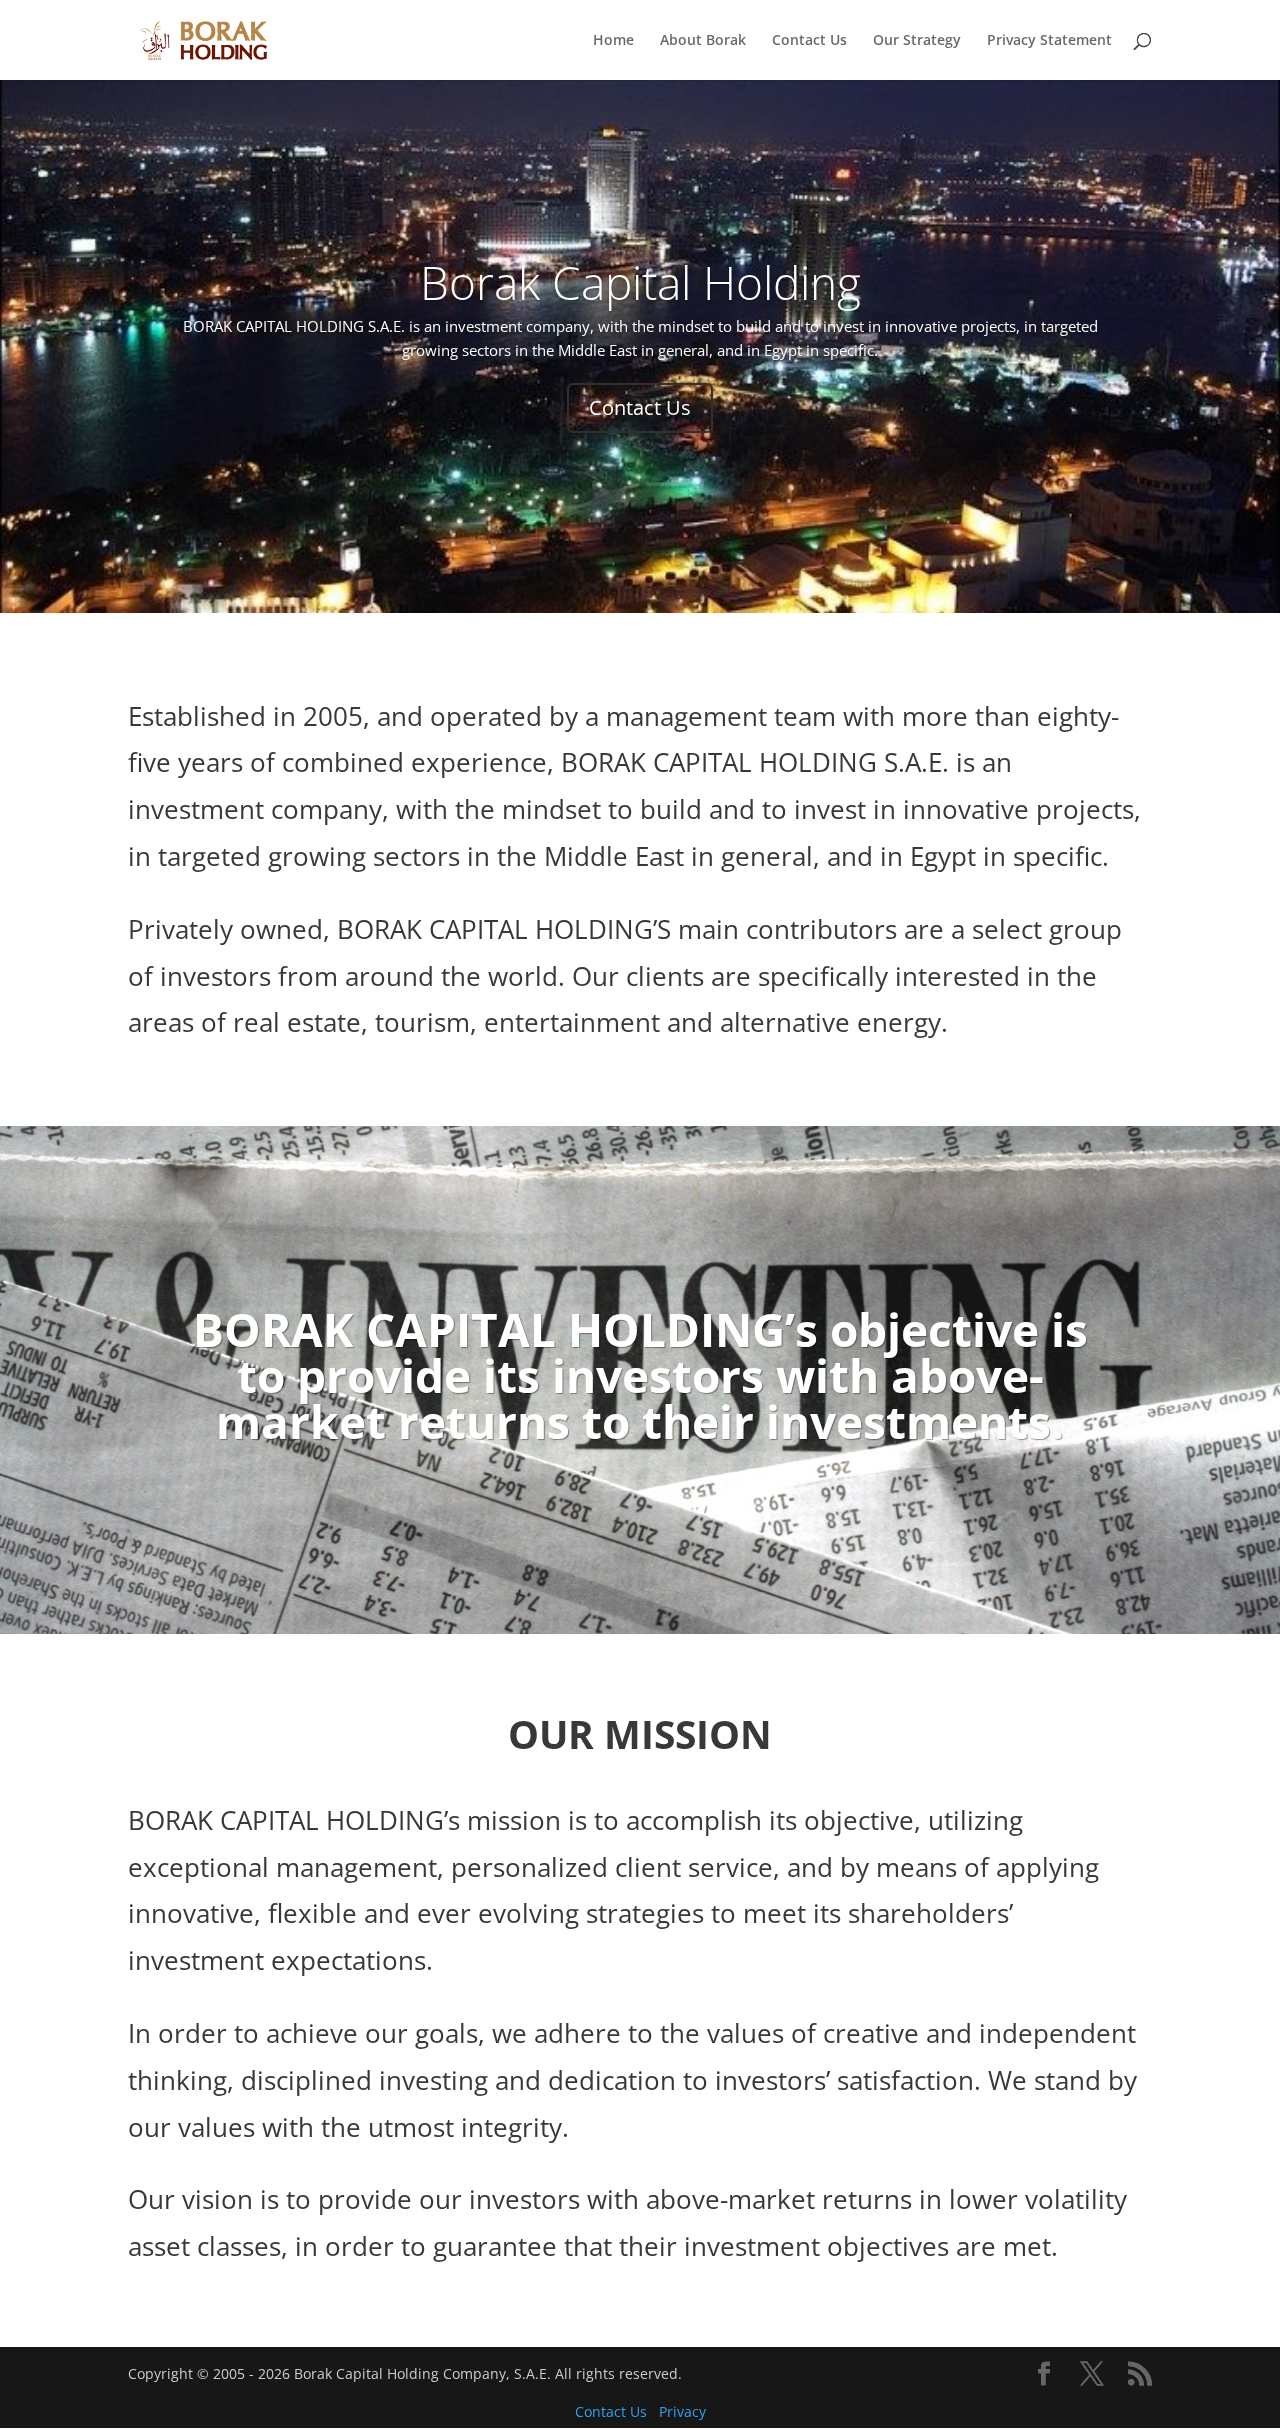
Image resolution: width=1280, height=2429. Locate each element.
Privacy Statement (1049, 41)
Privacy (682, 2411)
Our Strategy (917, 41)
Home (613, 41)
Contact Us (809, 41)
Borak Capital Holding (640, 282)
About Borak (703, 41)
